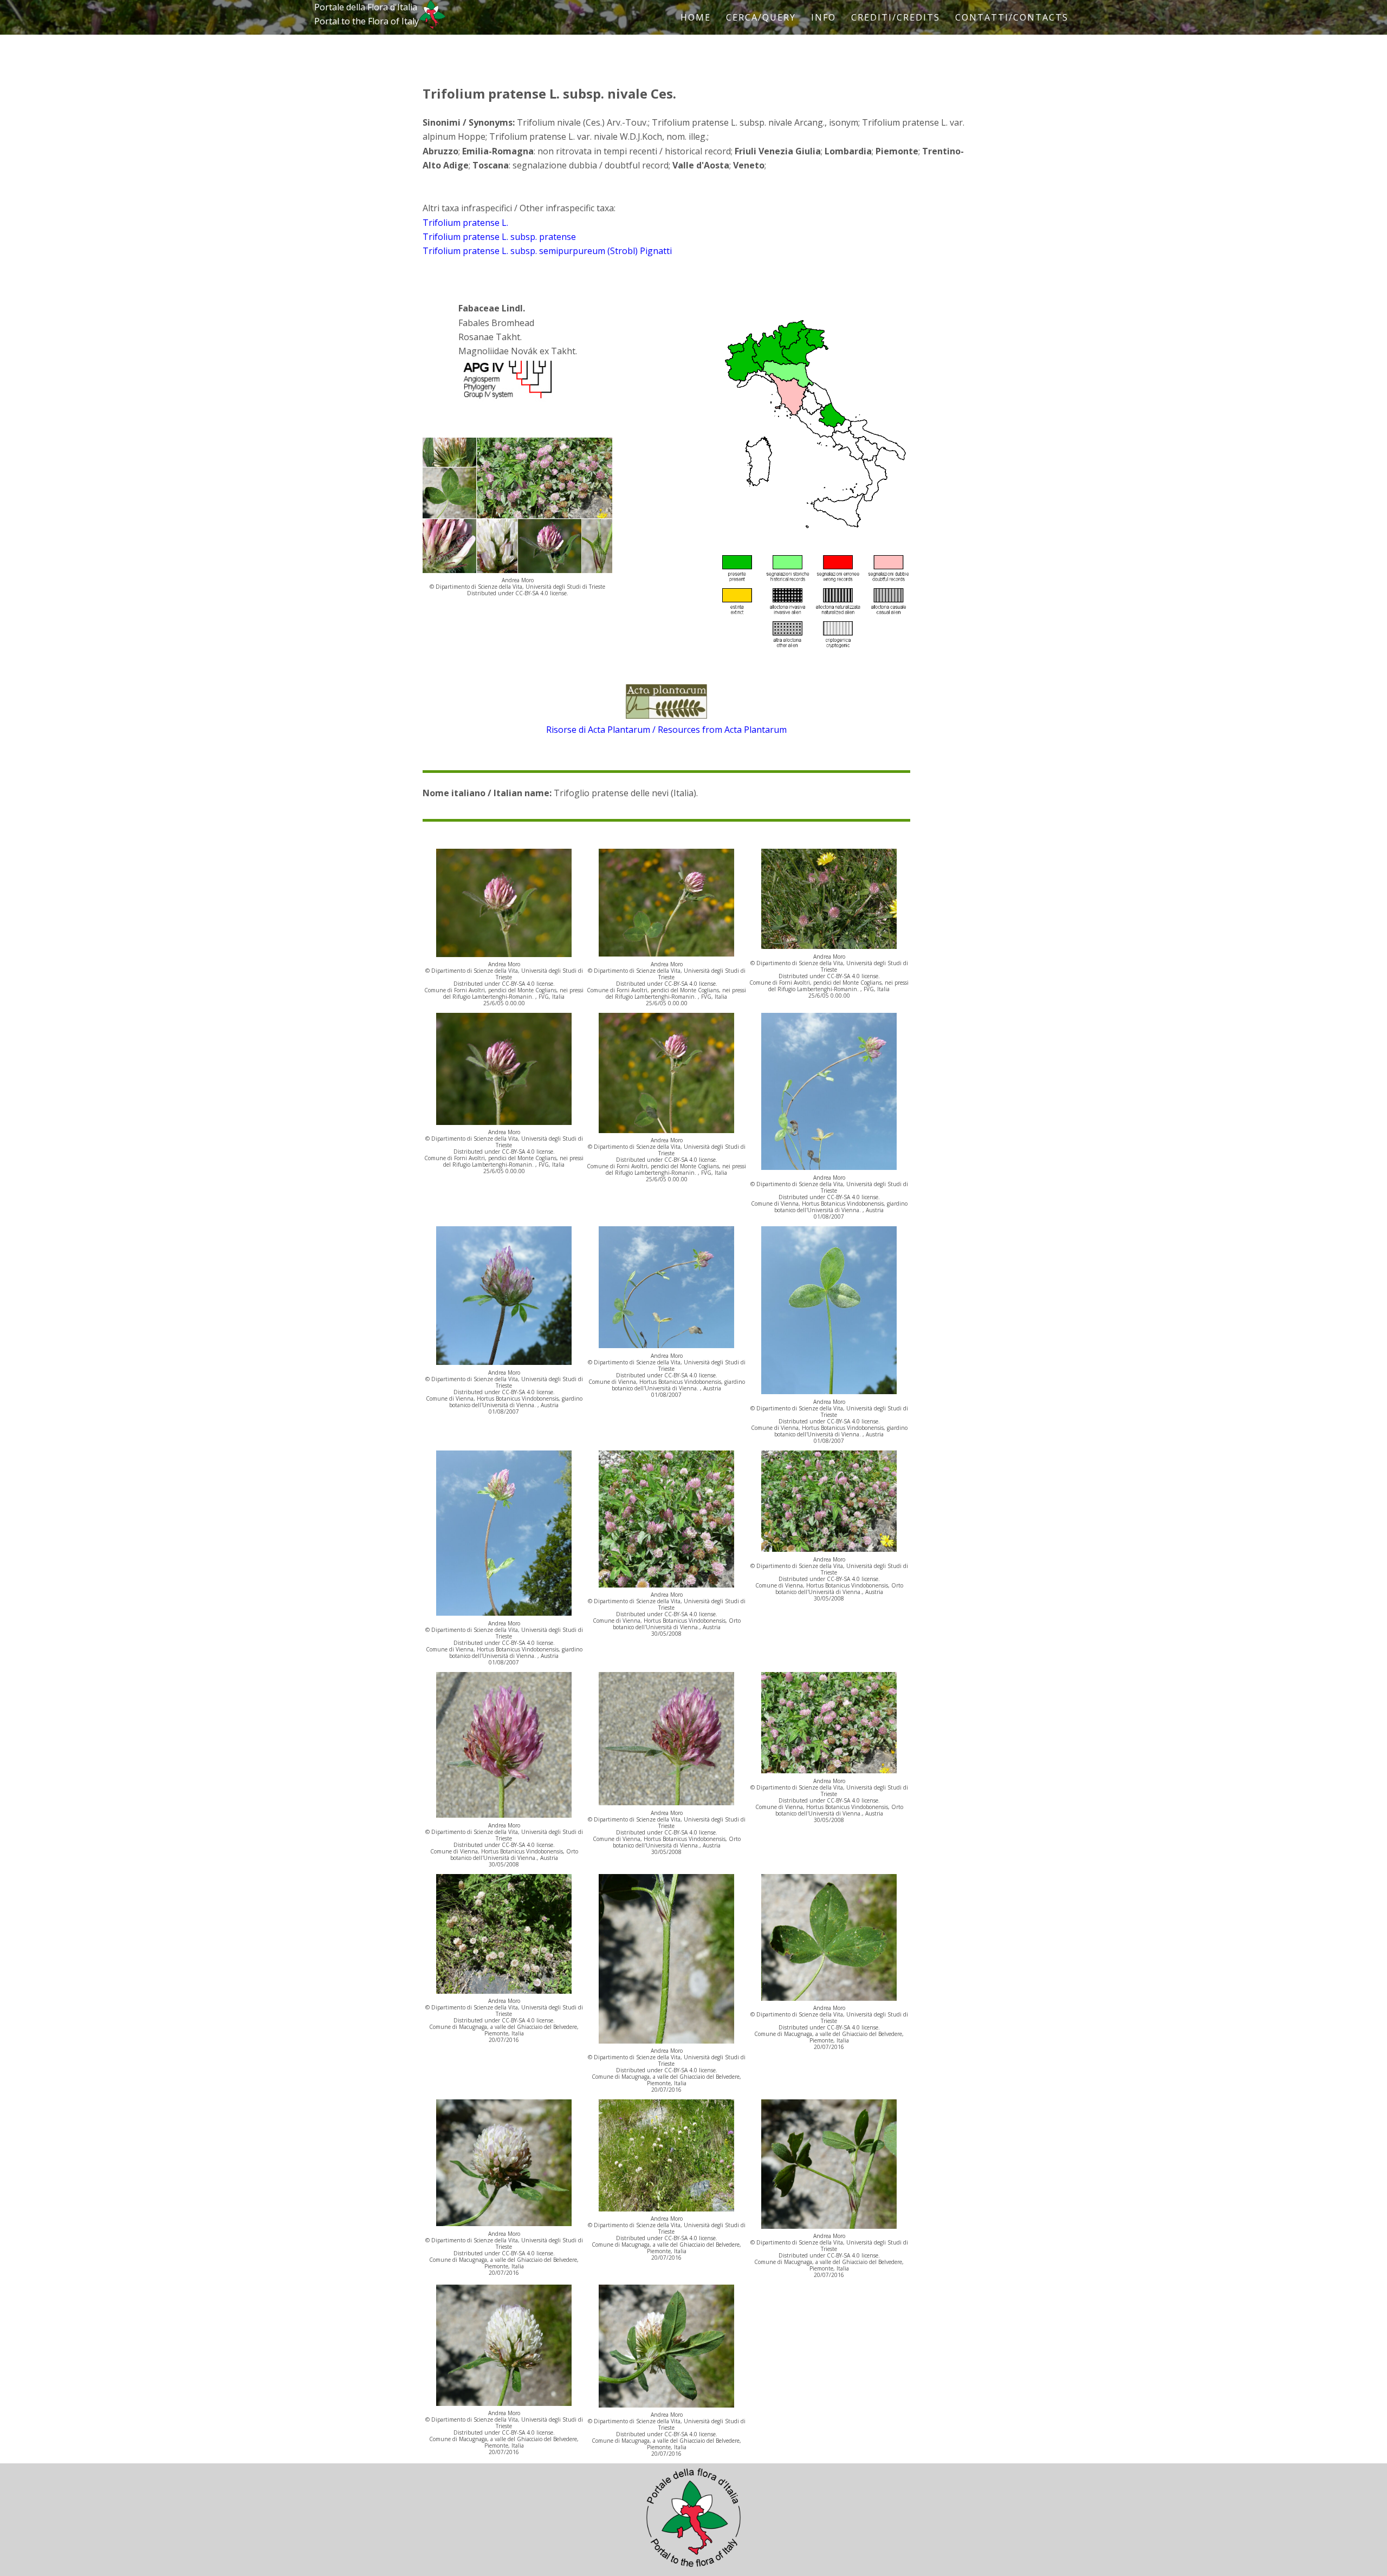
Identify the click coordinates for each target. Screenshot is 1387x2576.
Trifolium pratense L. (465, 223)
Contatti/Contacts (1012, 17)
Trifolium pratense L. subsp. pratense (499, 237)
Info (824, 17)
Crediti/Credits (896, 17)
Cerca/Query (761, 17)
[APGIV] (507, 399)
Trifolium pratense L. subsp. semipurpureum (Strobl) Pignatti (547, 251)
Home (696, 17)
